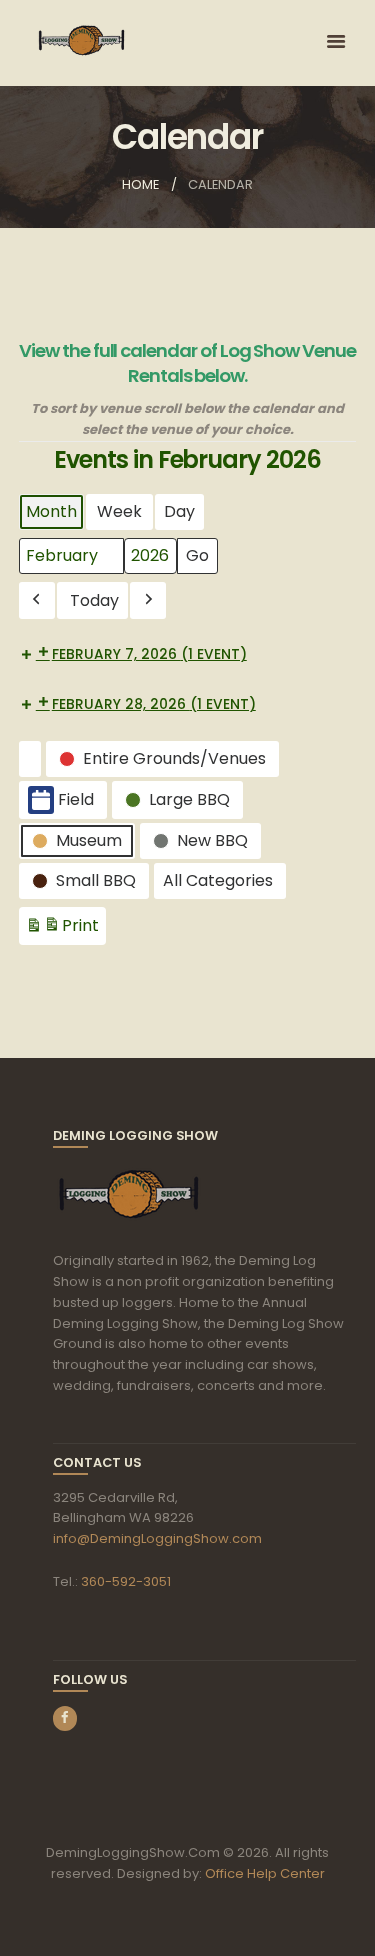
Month (51, 511)
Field (76, 799)
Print (62, 929)
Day (179, 511)
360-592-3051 (126, 1581)
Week (119, 511)
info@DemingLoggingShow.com (157, 1538)
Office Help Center (265, 1873)
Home (140, 184)
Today (94, 600)
